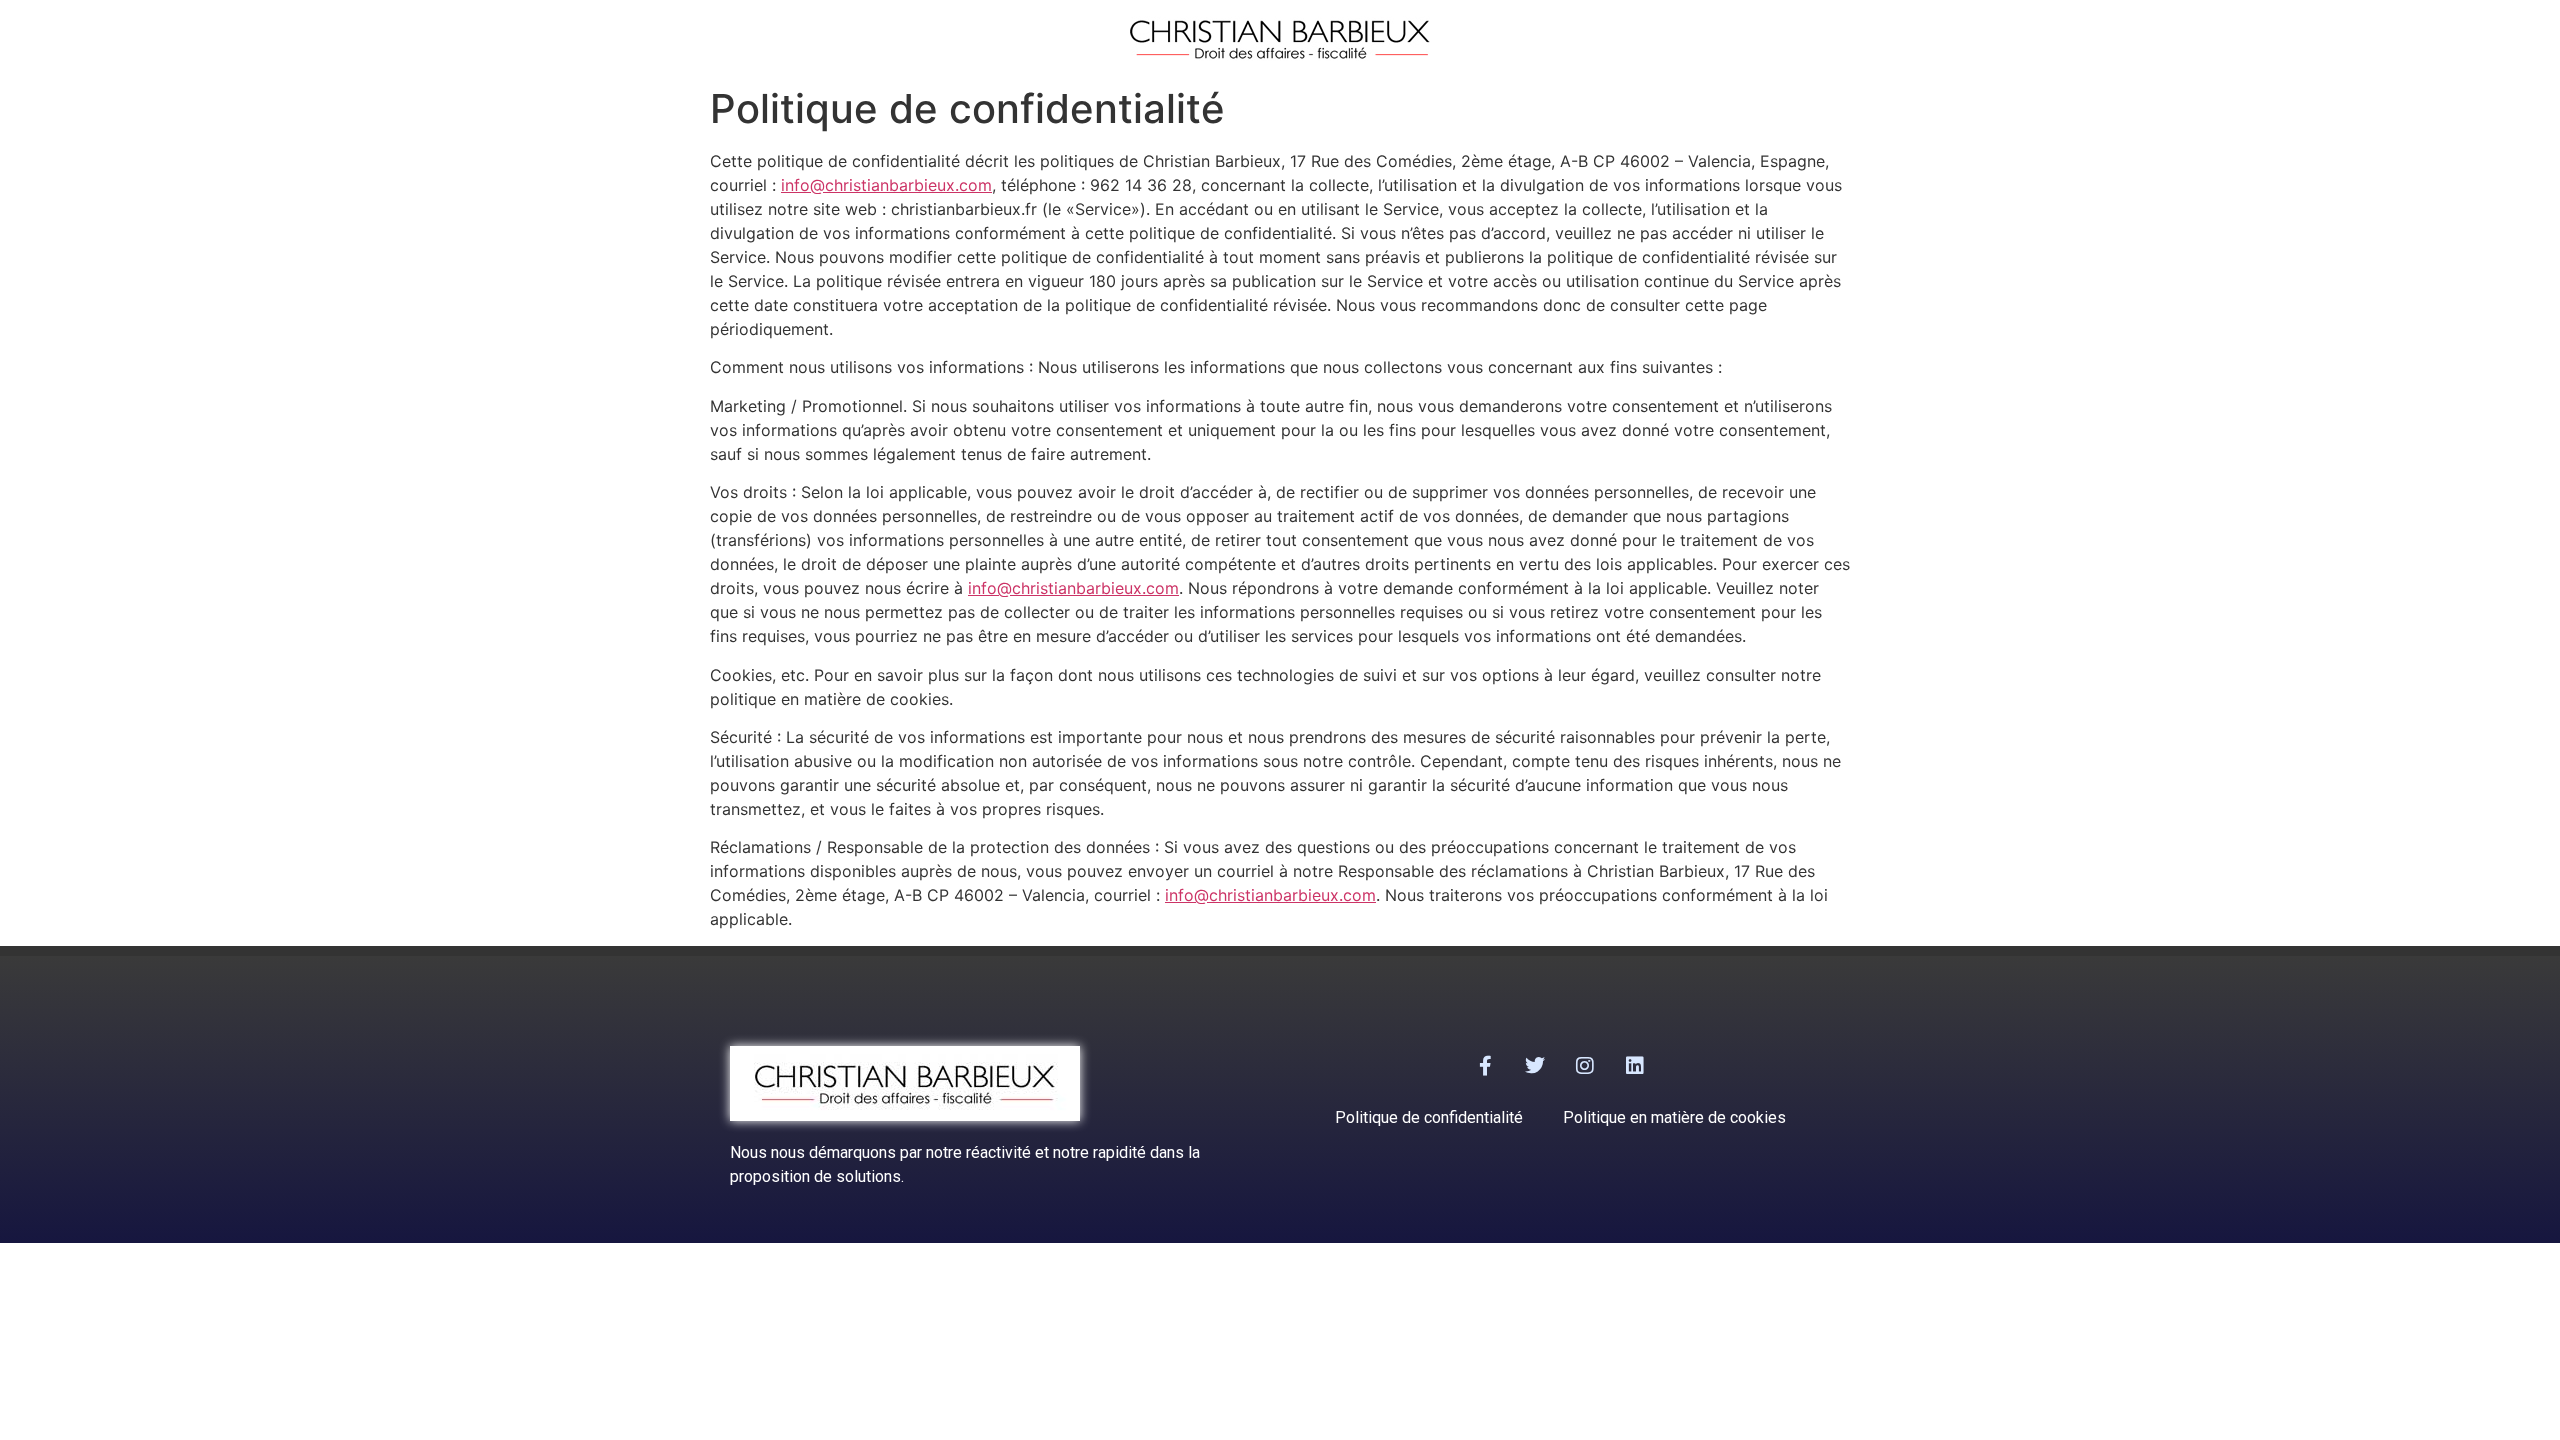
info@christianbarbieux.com (886, 185)
